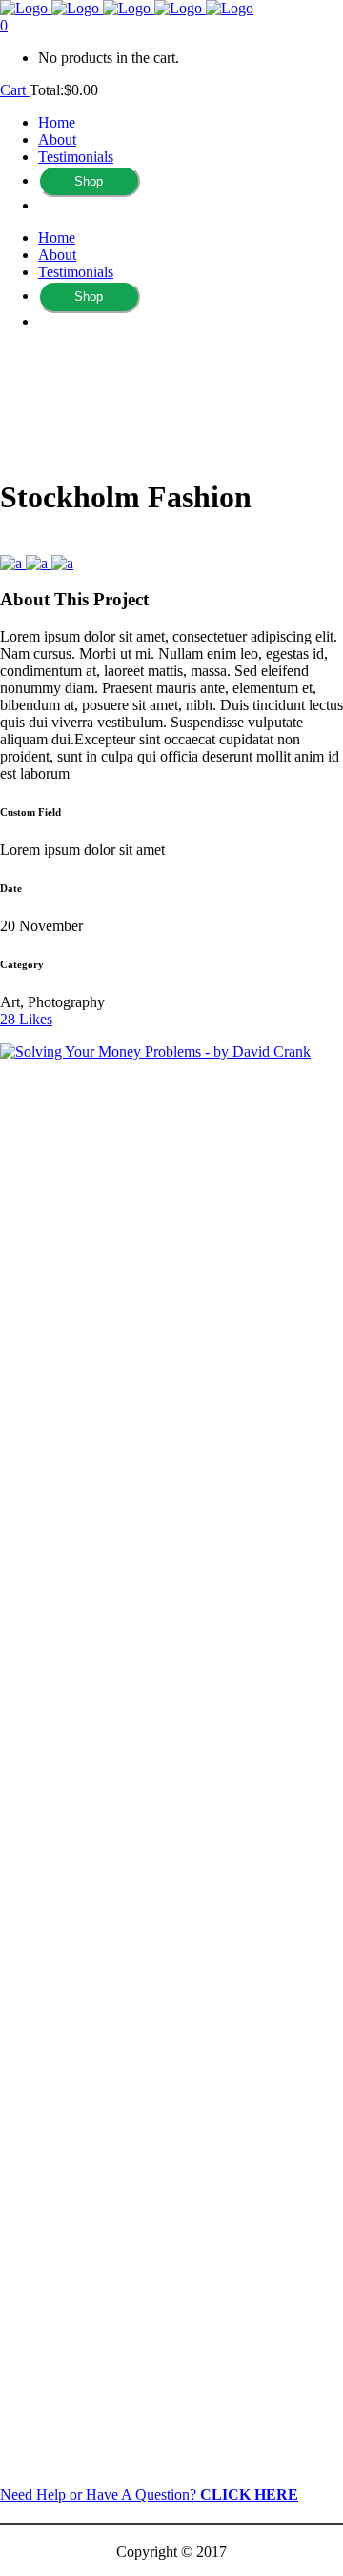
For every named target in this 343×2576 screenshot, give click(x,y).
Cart (15, 90)
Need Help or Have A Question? (149, 2495)
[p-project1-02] (39, 563)
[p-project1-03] (13, 563)
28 (26, 1019)
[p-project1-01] (62, 563)
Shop (89, 181)
